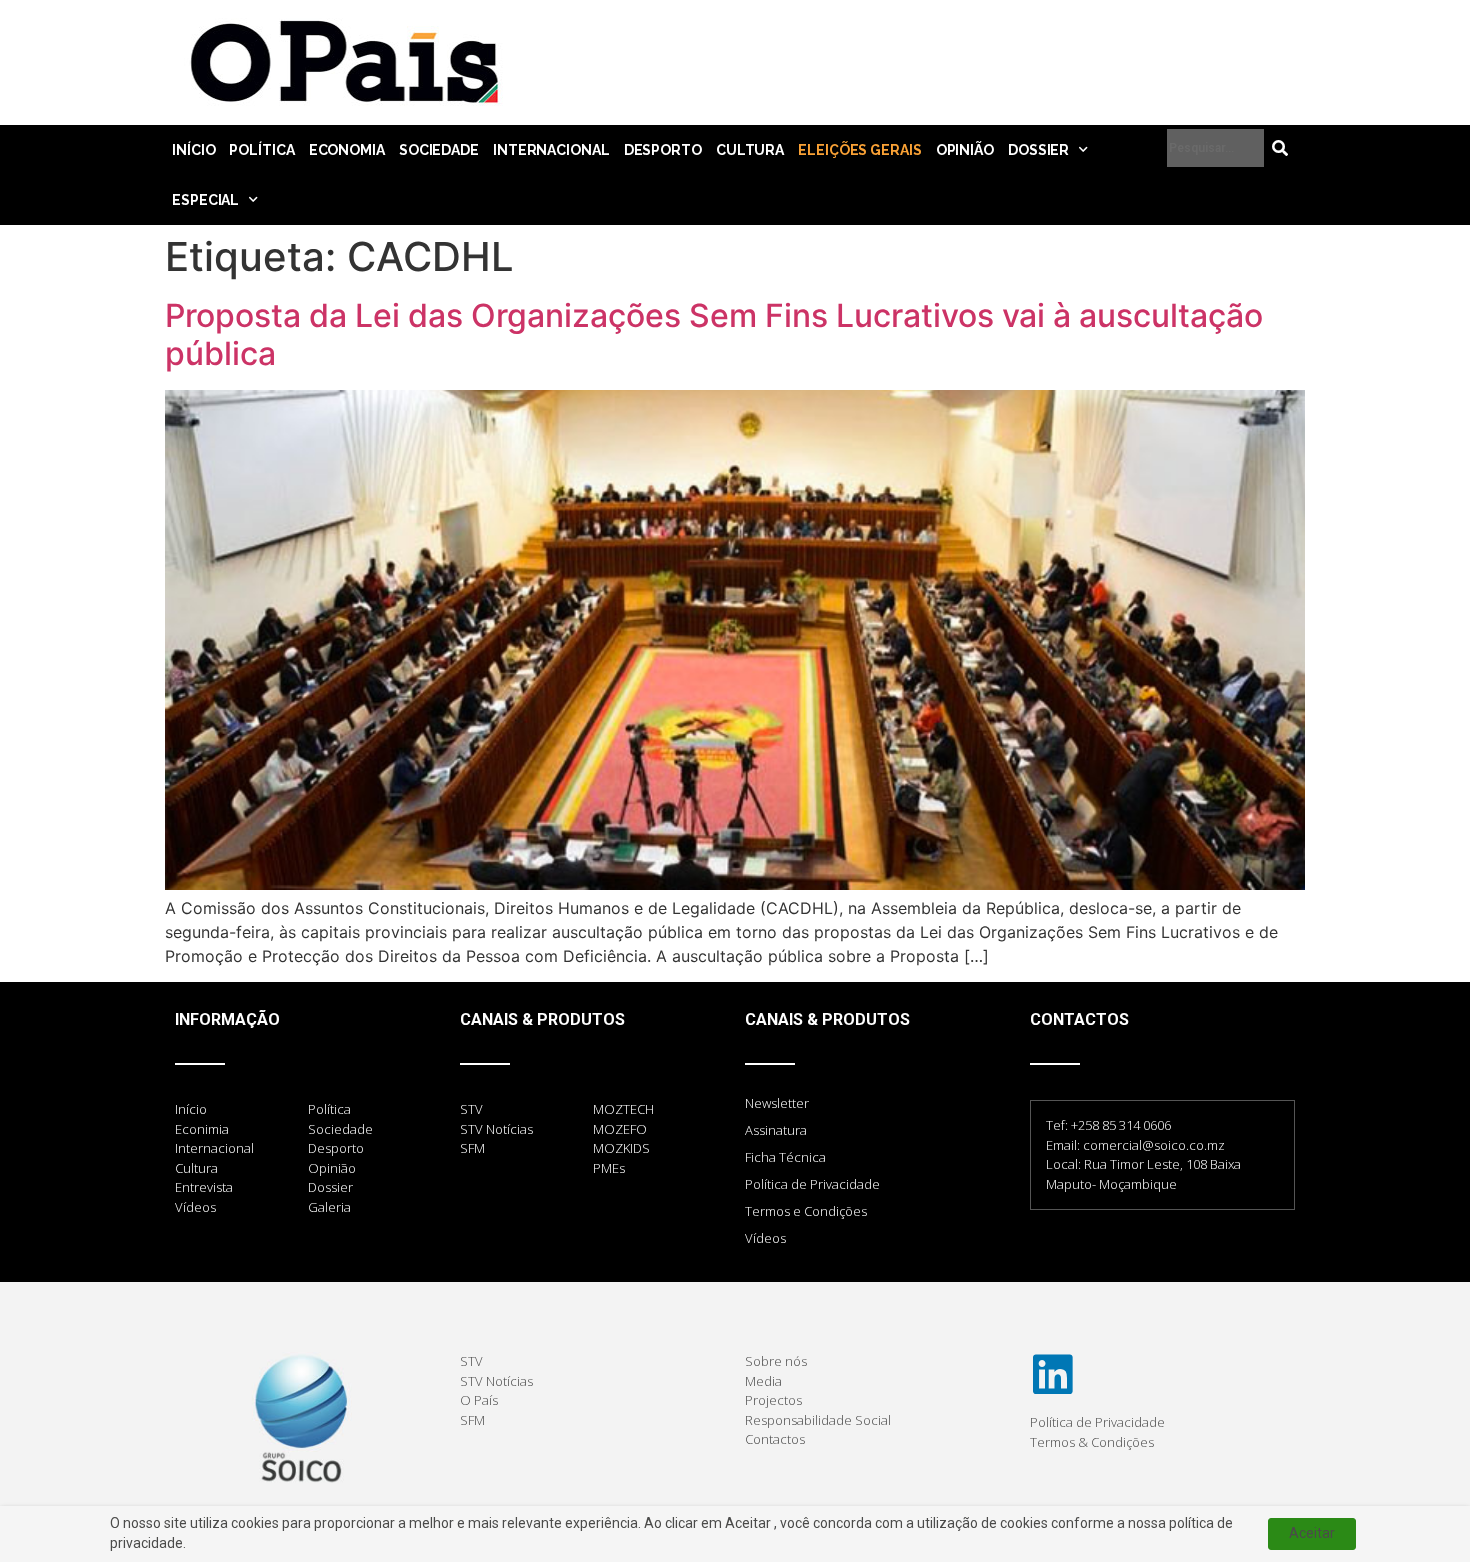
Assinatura (776, 1130)
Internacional (551, 150)
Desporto (663, 150)
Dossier (1038, 150)
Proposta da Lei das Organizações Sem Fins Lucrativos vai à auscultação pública (714, 334)
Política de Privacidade (812, 1184)
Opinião (965, 150)
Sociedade (439, 150)
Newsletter (777, 1103)
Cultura (750, 150)
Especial (205, 200)
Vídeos (765, 1238)
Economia (347, 150)
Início (193, 150)
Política (261, 150)
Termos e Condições (806, 1211)
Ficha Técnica (785, 1157)
